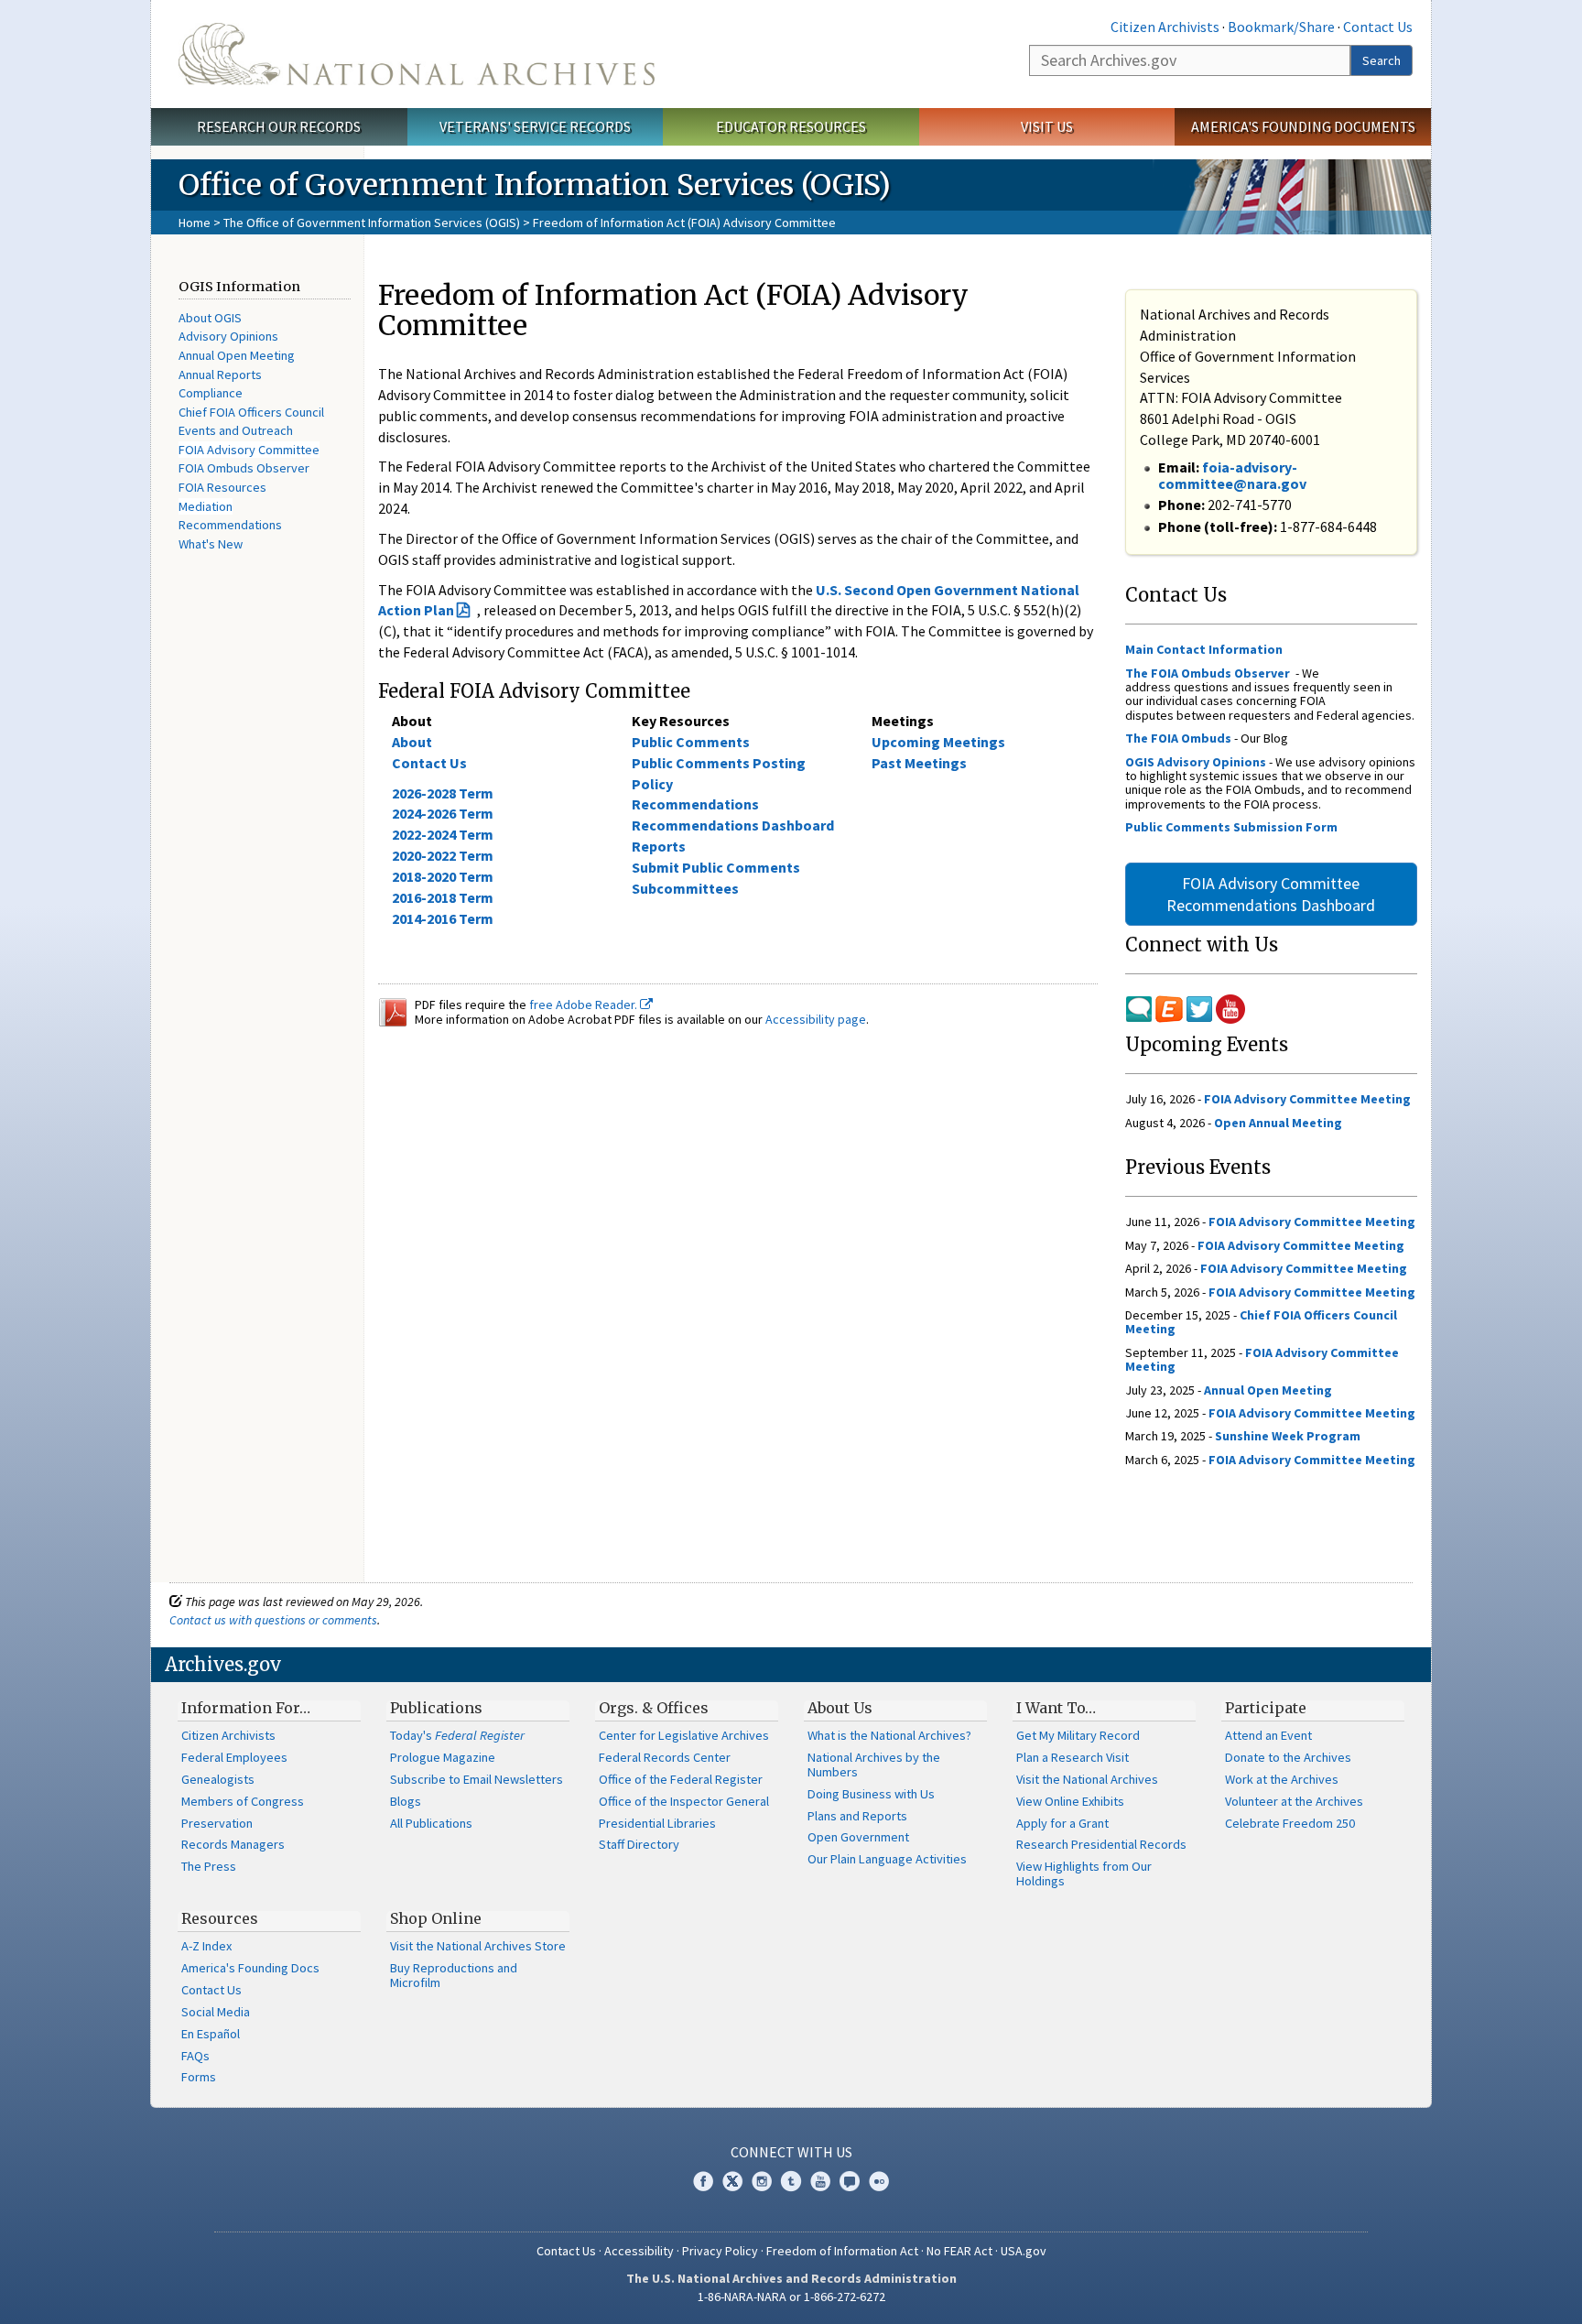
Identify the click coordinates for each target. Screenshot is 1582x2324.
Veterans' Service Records (535, 126)
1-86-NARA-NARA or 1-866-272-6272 (791, 2297)
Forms (199, 2077)
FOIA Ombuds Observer (244, 468)
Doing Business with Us (871, 1794)
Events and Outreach (236, 430)
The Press (209, 1866)
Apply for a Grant (1062, 1823)
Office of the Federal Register (681, 1779)
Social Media (216, 2012)
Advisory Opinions (228, 336)
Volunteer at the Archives (1294, 1801)
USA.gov (1024, 2251)
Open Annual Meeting (1278, 1123)
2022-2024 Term (443, 834)
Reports (659, 846)
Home (195, 223)
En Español (211, 2034)
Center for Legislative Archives (684, 1735)
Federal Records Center (665, 1757)
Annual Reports (220, 375)
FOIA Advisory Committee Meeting (1307, 1099)
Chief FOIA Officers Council (251, 412)
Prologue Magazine (443, 1757)
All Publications (431, 1823)
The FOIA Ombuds (1178, 738)
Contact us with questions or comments (273, 1620)
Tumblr (791, 2181)
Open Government (858, 1837)
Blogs (406, 1801)
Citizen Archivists (1165, 27)
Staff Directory (639, 1844)
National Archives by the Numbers (874, 1765)
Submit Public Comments (716, 867)
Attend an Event (1268, 1735)
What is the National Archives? (889, 1735)
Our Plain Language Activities (887, 1859)
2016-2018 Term (443, 897)
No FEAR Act (959, 2251)
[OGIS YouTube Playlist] (1230, 1007)
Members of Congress (243, 1801)
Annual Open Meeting (237, 355)
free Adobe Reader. (585, 1005)
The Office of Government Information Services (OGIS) (372, 223)
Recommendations (230, 525)
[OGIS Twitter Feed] (1201, 1007)
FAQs (195, 2056)
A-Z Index (206, 1946)
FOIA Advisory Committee (249, 450)
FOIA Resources (222, 487)
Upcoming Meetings (938, 742)
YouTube (820, 2181)
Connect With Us (791, 2152)
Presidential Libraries (657, 1823)
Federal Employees (234, 1757)
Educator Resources (791, 126)
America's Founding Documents (1303, 126)
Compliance (211, 393)
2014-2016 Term (443, 918)
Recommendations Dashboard (733, 825)
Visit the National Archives (1087, 1779)
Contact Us (1378, 27)
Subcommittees (685, 888)
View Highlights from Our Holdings (1084, 1873)
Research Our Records (279, 126)
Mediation (206, 506)
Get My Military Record (1078, 1735)
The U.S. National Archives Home (417, 54)
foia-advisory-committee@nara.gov (1232, 475)
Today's (457, 1735)
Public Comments (691, 742)
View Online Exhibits (1070, 1801)
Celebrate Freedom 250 (1290, 1823)
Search (1382, 60)
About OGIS (210, 318)
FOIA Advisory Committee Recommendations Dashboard (1271, 894)
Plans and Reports (857, 1816)
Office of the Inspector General (684, 1801)
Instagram (762, 2181)
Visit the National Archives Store (478, 1946)
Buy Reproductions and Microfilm (454, 1975)
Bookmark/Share (1281, 27)
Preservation (217, 1823)
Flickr (879, 2181)
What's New (211, 544)
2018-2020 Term (443, 876)
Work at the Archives (1282, 1779)
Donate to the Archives (1288, 1757)
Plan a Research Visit (1073, 1757)
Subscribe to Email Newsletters (477, 1779)
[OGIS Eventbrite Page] (1169, 1007)
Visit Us (1047, 126)
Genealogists (218, 1779)
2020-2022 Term (443, 855)
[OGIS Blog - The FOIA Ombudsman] (1139, 1007)
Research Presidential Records (1101, 1844)
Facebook (703, 2181)
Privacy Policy (720, 2251)
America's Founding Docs (250, 1968)
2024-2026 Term (443, 813)
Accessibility (639, 2251)
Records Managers (233, 1844)
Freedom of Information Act (842, 2251)
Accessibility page (816, 1019)
